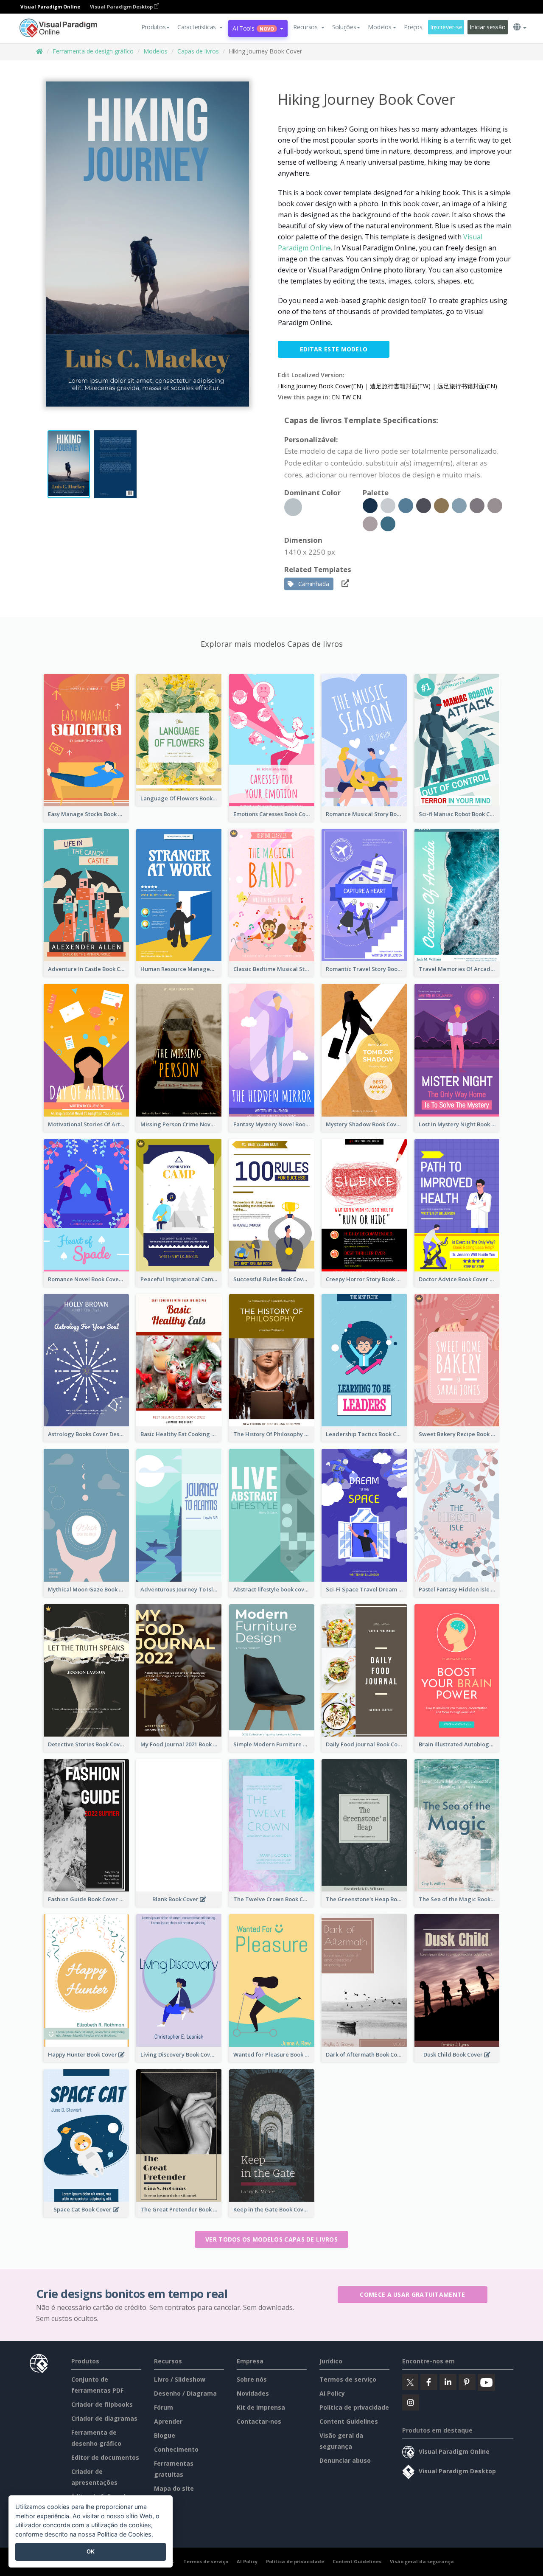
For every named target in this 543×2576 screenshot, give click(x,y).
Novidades (253, 2393)
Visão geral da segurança (422, 2561)
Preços (413, 27)
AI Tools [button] (253, 28)
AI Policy (332, 2393)
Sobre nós (252, 2379)
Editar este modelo (334, 349)
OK (91, 2551)
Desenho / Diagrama (185, 2393)
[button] (200, 27)
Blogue (165, 2435)
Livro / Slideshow (180, 2379)
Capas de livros (198, 51)
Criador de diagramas (104, 2418)
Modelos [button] (379, 27)
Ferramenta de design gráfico (93, 51)
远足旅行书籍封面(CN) (467, 386)
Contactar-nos (259, 2421)
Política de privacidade (354, 2407)
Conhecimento (176, 2449)
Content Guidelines (349, 2421)
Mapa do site (174, 2488)
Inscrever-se (446, 27)
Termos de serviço (348, 2379)
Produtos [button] (154, 27)
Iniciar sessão (487, 27)
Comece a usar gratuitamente (412, 2294)
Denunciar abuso (345, 2460)
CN (357, 397)
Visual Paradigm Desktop (122, 7)
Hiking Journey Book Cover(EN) (320, 386)
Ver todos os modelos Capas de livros (271, 2239)
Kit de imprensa (261, 2407)
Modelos (155, 51)
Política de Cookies (124, 2534)
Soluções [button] (344, 27)
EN (336, 397)
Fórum (164, 2407)
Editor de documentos (105, 2457)
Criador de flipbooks (102, 2404)
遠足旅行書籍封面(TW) (400, 386)
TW (346, 397)
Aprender (168, 2421)
